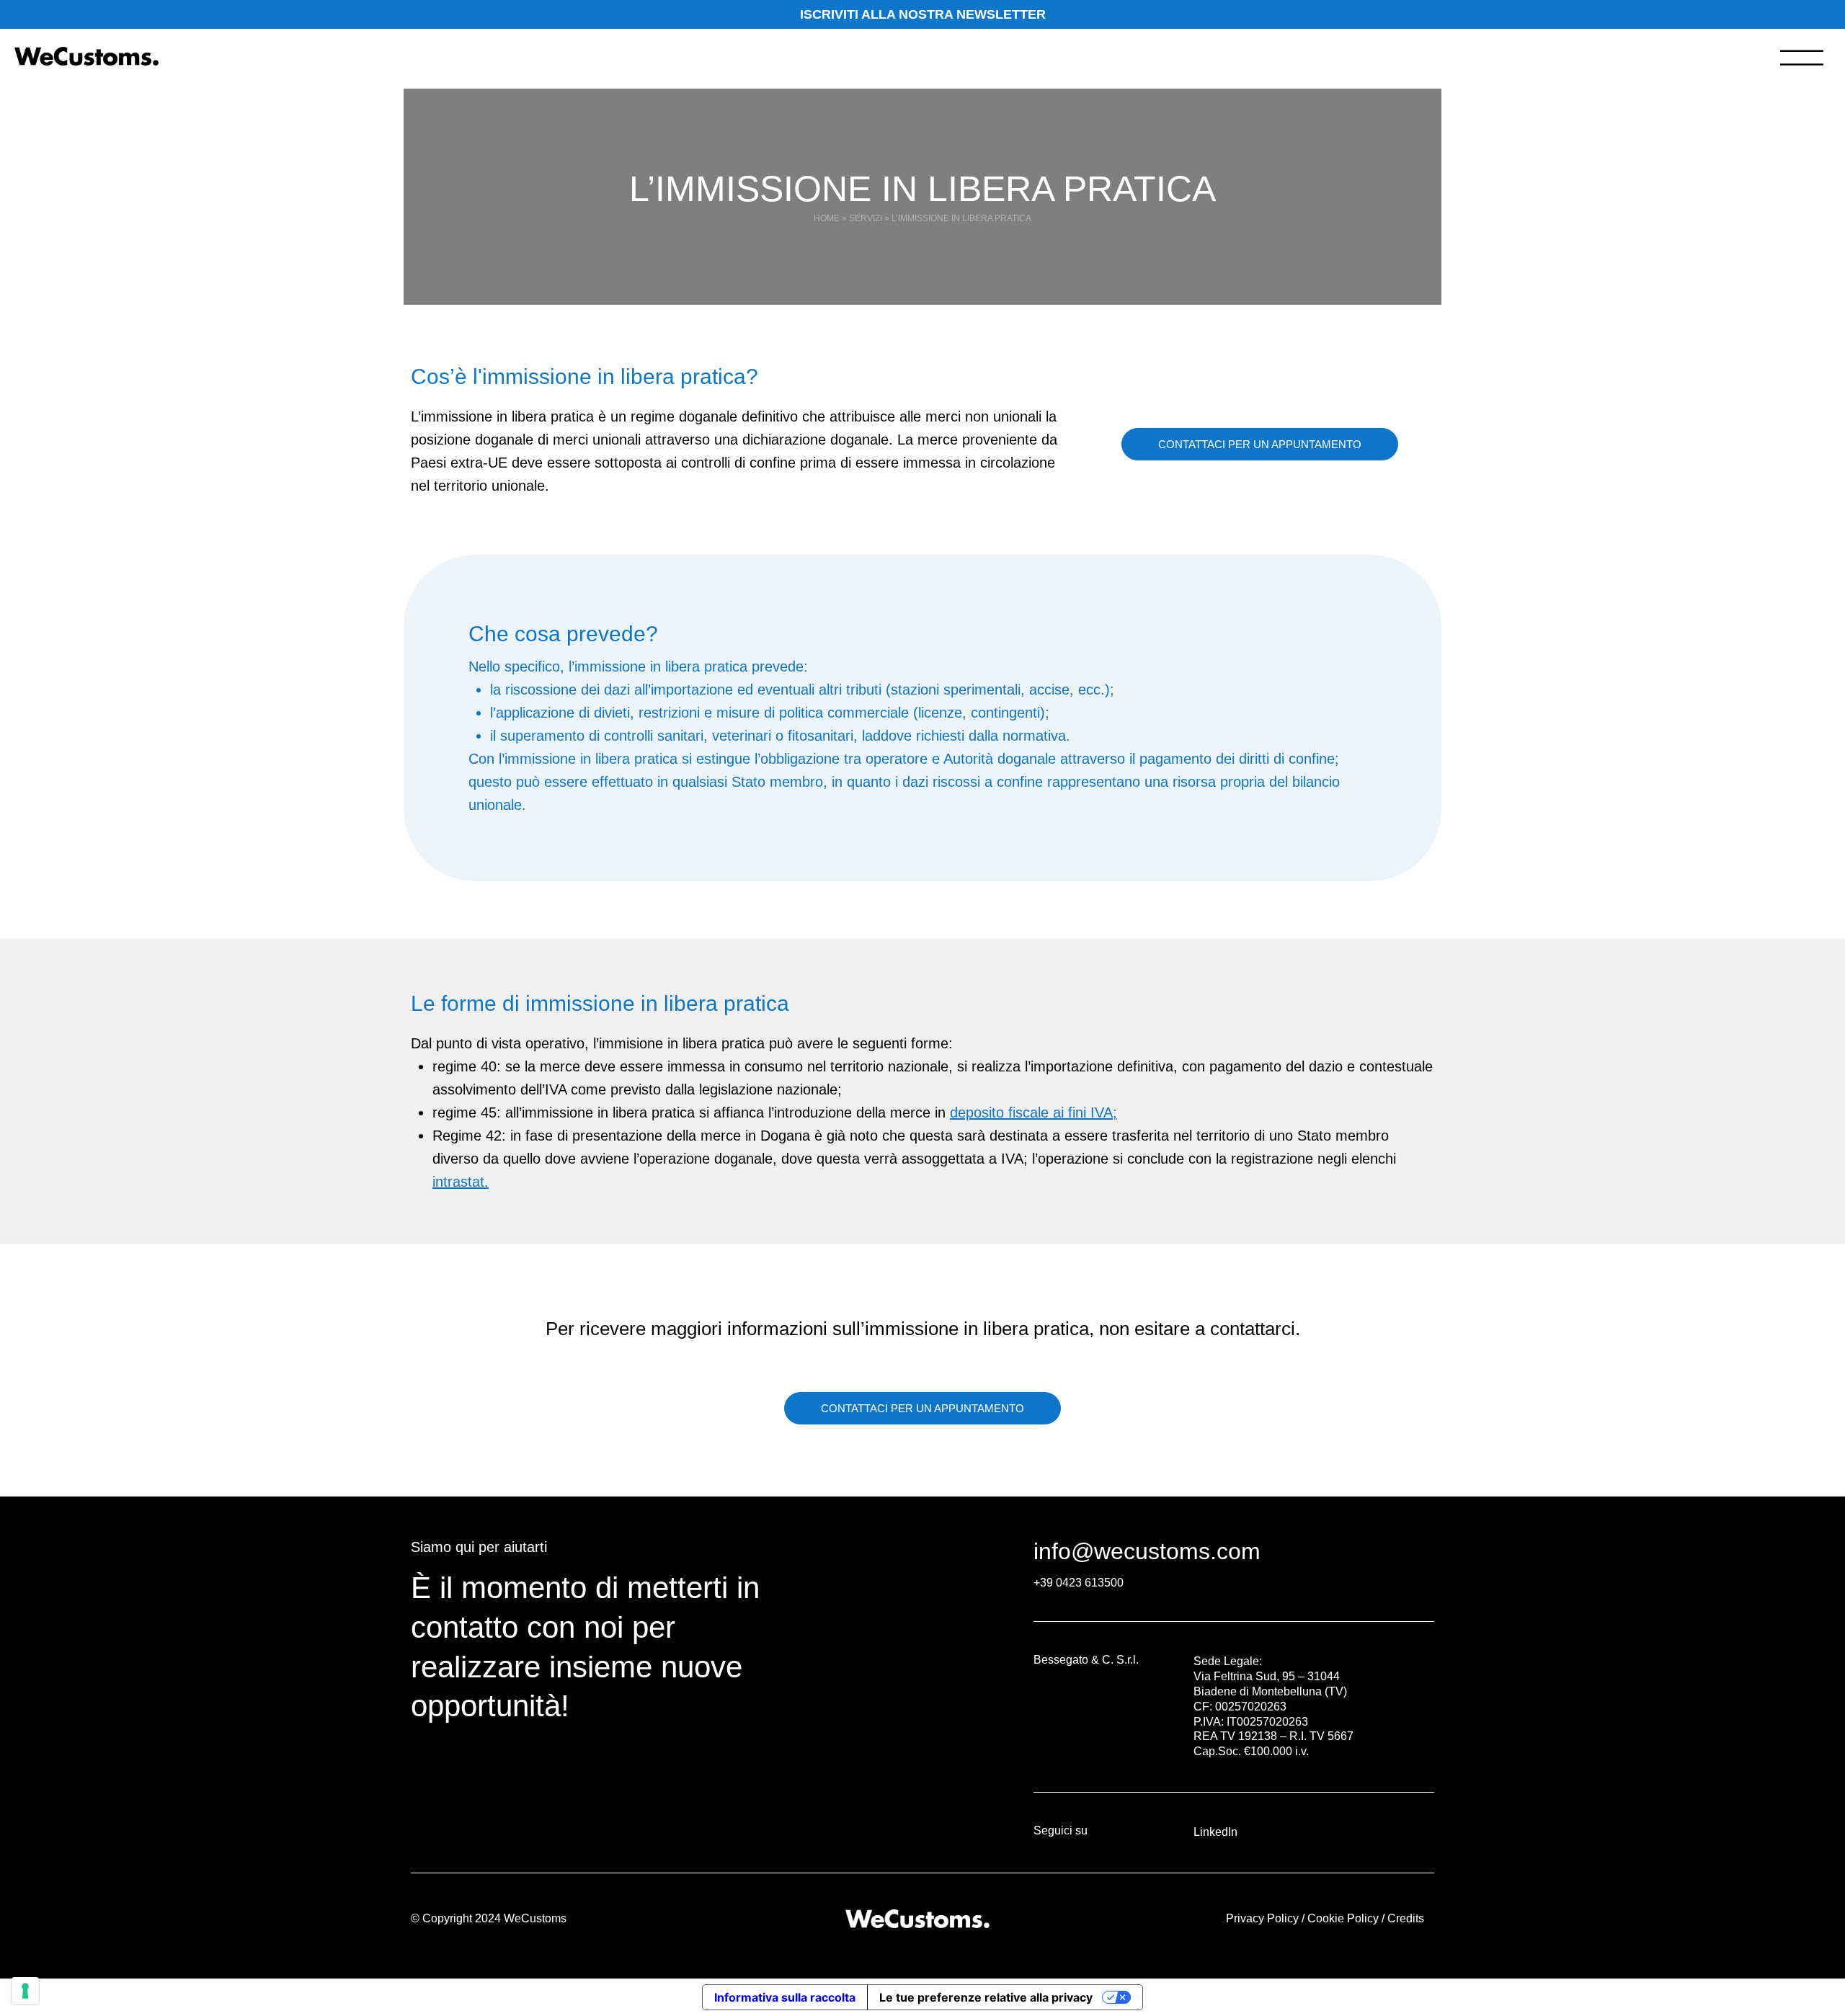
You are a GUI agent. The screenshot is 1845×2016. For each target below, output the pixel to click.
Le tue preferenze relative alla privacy (986, 1997)
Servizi (866, 218)
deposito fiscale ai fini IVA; (1033, 1112)
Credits (1406, 1918)
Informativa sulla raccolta (785, 1997)
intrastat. (461, 1182)
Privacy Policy (1262, 1918)
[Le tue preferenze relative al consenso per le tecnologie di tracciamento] (25, 1991)
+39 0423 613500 (1079, 1583)
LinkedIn (1215, 1832)
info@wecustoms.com (1147, 1551)
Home (827, 218)
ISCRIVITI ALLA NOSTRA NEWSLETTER (923, 14)
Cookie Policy (1343, 1918)
